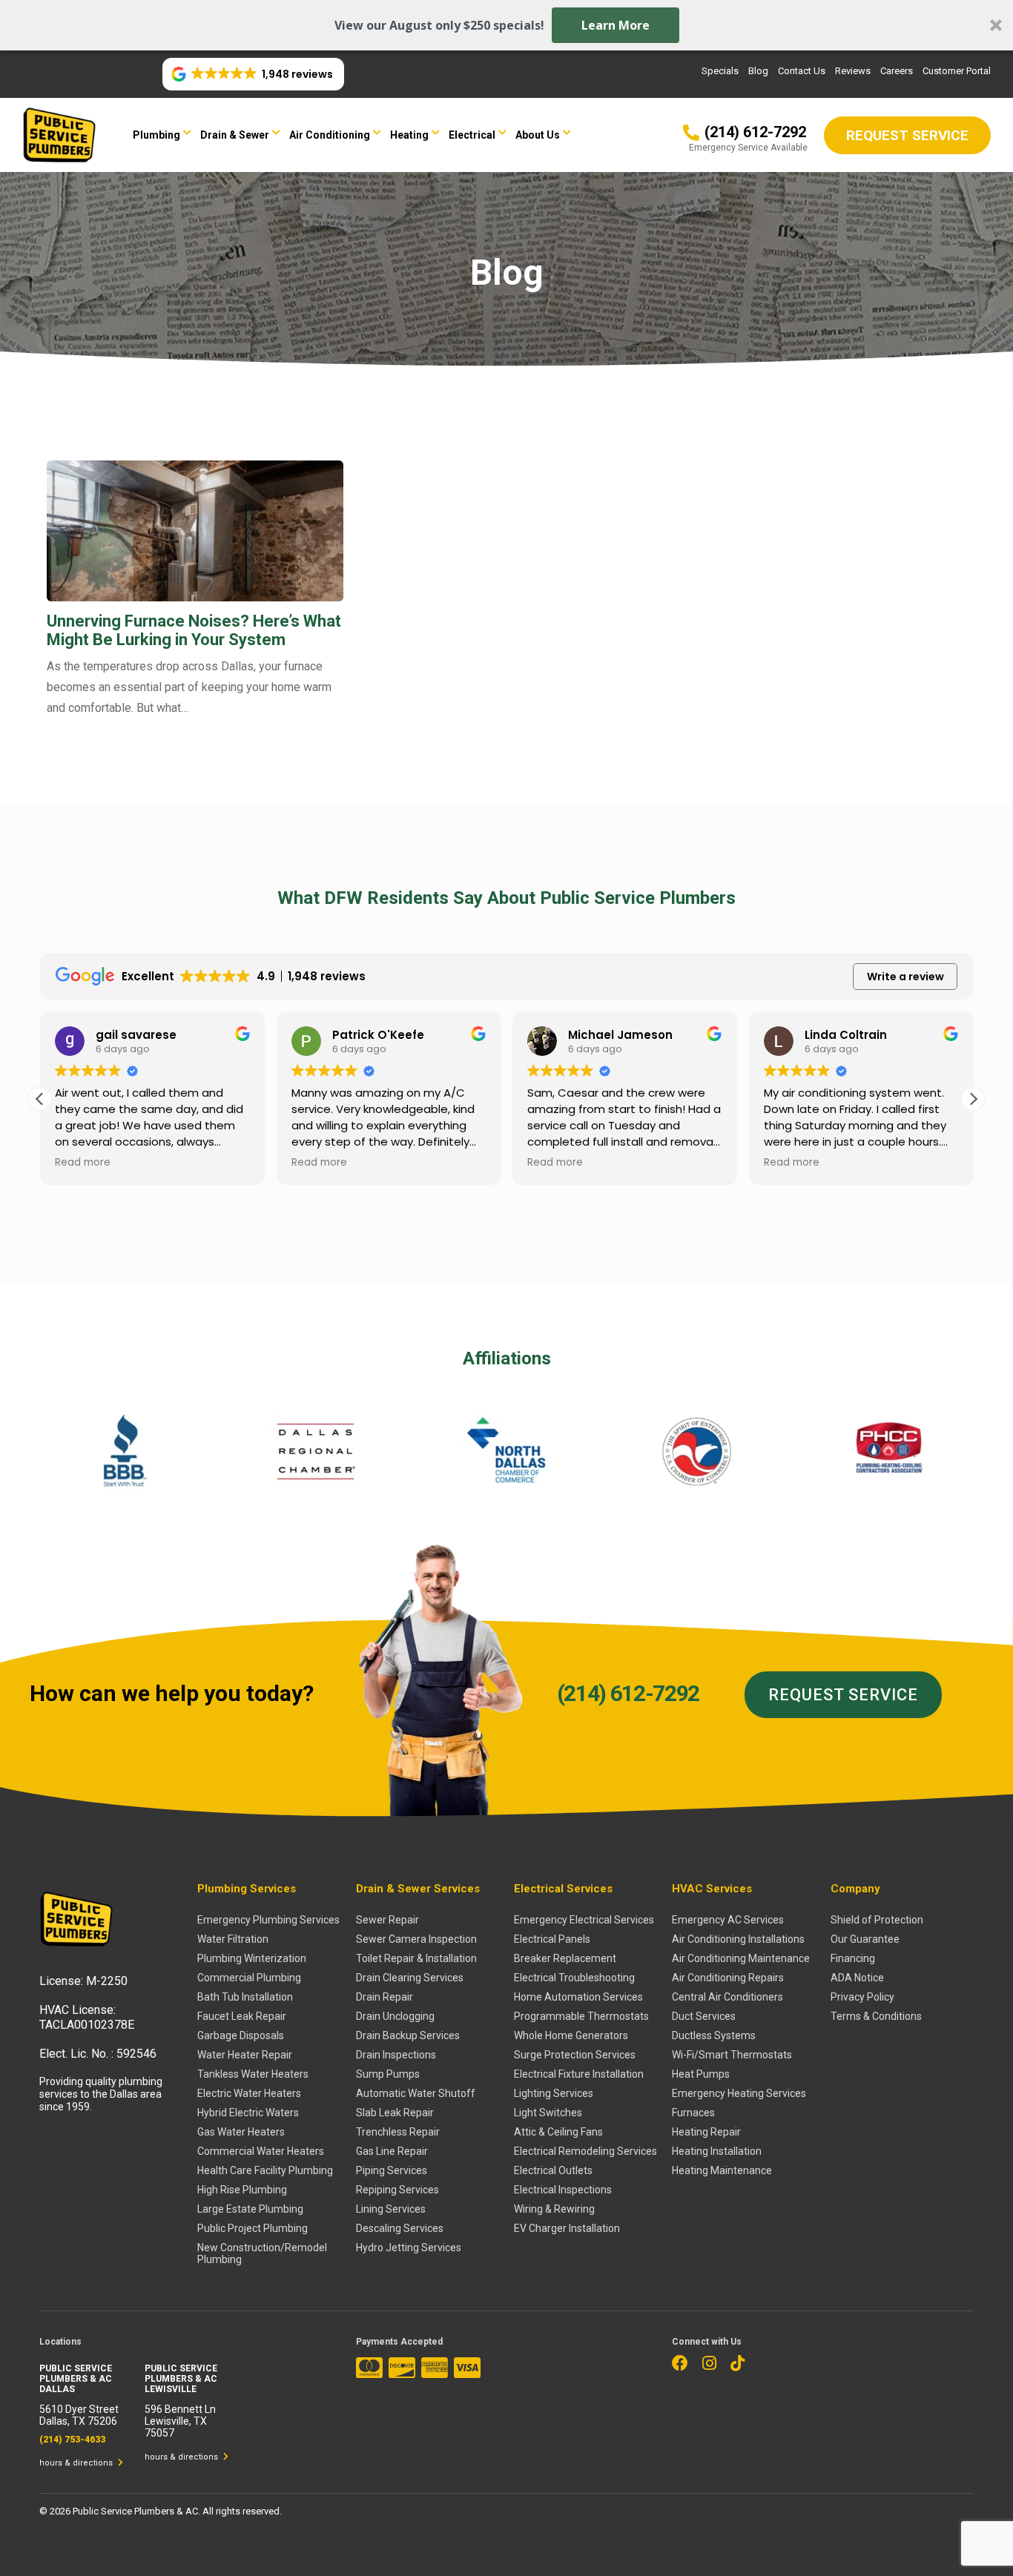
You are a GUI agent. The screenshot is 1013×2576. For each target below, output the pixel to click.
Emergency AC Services (728, 1920)
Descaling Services (400, 2228)
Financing (853, 1958)
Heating (409, 135)
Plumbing (156, 135)
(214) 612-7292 (628, 1693)
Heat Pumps (701, 2074)
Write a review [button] (905, 977)
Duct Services (704, 2016)
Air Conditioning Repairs (728, 1978)
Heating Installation (717, 2151)
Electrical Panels (552, 1939)
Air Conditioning (330, 135)
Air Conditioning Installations (738, 1939)
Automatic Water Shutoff (416, 2093)
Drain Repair (385, 1997)
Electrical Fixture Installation (579, 2074)
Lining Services (391, 2209)
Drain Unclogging (395, 2016)
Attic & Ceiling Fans (558, 2132)
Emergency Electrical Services (584, 1920)
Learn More (616, 25)
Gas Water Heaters (241, 2132)
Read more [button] (83, 1163)
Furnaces (693, 2113)
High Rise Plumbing (242, 2190)
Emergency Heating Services (739, 2093)
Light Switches (548, 2113)
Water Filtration (233, 1939)
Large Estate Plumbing (250, 2209)
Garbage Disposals (241, 2035)
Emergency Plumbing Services (268, 1920)
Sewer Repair (387, 1920)
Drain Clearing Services (410, 1978)
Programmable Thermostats (581, 2016)
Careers (897, 71)
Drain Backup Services (408, 2035)
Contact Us (802, 71)
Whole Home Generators (571, 2035)
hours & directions (77, 2463)
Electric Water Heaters (249, 2093)
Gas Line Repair (392, 2151)
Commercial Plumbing (249, 1978)
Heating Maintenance (722, 2170)
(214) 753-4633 (72, 2440)
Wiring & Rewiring (554, 2209)
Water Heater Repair (245, 2055)
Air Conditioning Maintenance (741, 1958)
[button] (506, 25)
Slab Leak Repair (395, 2113)
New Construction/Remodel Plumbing (262, 2253)
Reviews (853, 71)
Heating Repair (706, 2132)
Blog (758, 71)
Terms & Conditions (876, 2016)
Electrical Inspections (563, 2190)
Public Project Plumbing (253, 2228)
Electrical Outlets (553, 2170)
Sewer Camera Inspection (416, 1939)
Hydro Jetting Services (409, 2248)
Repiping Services (397, 2190)
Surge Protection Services (575, 2055)
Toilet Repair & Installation (416, 1958)
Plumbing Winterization (252, 1958)
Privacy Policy (862, 1997)
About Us (538, 135)
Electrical (472, 135)
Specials (720, 71)
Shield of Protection (877, 1920)
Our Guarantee (865, 1939)
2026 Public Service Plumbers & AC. (126, 2511)
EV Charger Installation (567, 2228)
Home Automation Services (578, 1997)
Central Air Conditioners (727, 1997)
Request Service (843, 1695)
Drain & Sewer (235, 135)
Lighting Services (554, 2093)
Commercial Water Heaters (261, 2151)
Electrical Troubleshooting (574, 1978)
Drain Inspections (396, 2055)
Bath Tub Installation (245, 1997)
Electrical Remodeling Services (585, 2151)
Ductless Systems (714, 2035)
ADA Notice (857, 1978)
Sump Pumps (388, 2074)
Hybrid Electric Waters (248, 2113)
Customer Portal (957, 71)
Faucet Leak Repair (242, 2016)
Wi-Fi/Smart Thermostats (732, 2055)
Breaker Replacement (565, 1958)
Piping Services (392, 2170)
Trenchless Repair (398, 2132)
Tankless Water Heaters (253, 2074)
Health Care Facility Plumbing (265, 2170)
